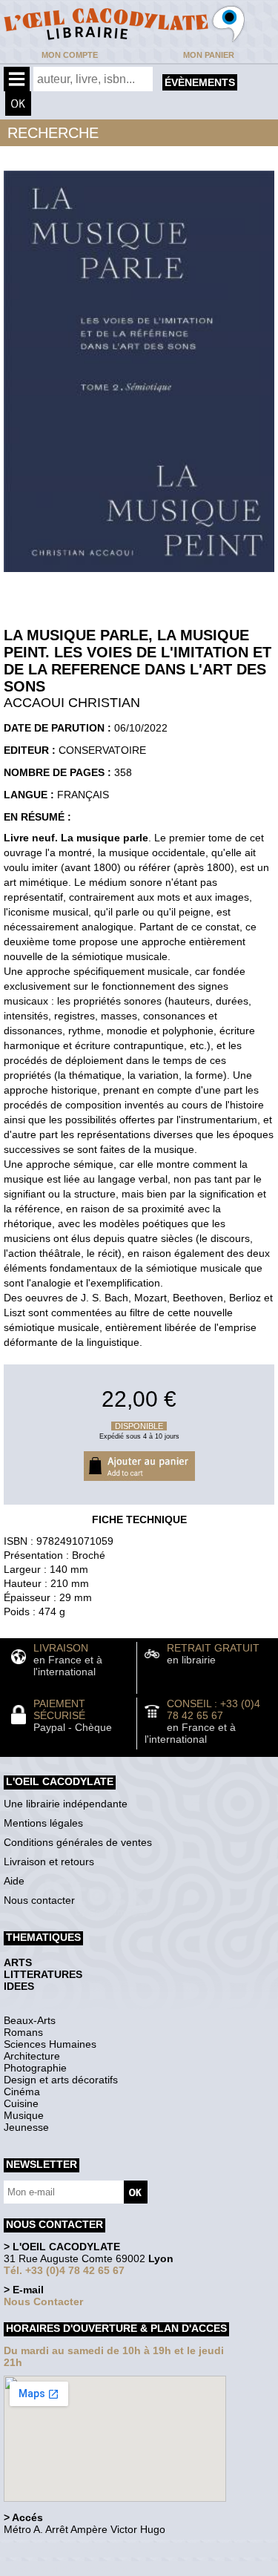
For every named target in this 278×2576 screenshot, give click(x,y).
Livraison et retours (49, 1862)
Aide (14, 1881)
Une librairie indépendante (66, 1804)
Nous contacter (39, 1900)
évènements (200, 82)
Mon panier (209, 55)
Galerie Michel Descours (71, 2568)
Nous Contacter (43, 2301)
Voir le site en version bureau (82, 2550)
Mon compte (70, 55)
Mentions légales (43, 1823)
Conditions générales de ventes (78, 1842)
